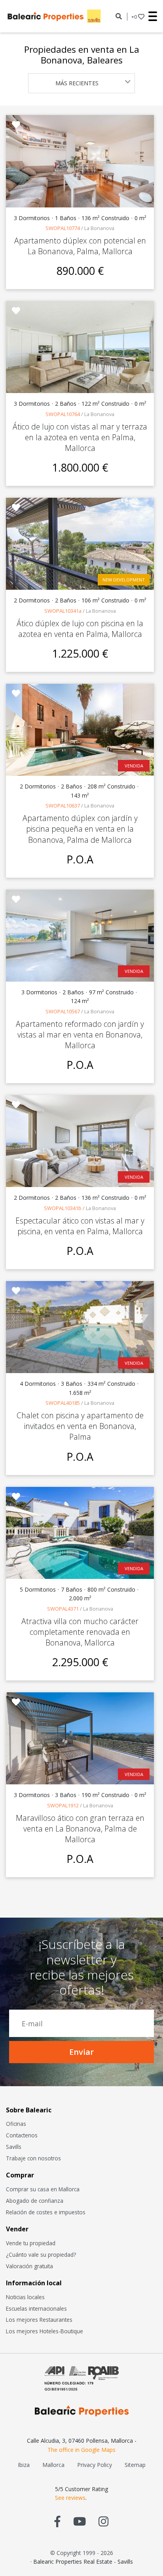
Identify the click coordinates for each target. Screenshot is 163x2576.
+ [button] (134, 17)
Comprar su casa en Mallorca (43, 2189)
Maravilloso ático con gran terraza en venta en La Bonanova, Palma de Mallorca (80, 1829)
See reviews (70, 2498)
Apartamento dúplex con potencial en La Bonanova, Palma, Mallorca (80, 246)
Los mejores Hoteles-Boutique (45, 2331)
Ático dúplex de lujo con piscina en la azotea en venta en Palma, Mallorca (80, 629)
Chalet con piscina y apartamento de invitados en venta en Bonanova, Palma (80, 1426)
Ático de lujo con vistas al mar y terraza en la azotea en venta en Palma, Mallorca (80, 437)
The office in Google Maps (81, 2450)
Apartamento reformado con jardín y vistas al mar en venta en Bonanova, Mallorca (80, 1035)
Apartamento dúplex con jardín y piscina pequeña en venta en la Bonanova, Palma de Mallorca (80, 829)
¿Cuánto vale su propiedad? (41, 2255)
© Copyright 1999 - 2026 (82, 2553)
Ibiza (24, 2465)
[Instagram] (103, 2521)
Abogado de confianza (35, 2201)
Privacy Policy (95, 2465)
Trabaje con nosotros (33, 2158)
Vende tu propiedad (31, 2243)
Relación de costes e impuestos (46, 2212)
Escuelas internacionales (36, 2308)
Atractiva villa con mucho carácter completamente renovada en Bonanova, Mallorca (80, 1632)
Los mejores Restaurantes (39, 2320)
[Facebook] (58, 2521)
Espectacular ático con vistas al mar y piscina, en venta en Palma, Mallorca (80, 1226)
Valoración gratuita (29, 2266)
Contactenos (22, 2135)
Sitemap (135, 2465)
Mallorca (53, 2465)
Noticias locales (25, 2297)
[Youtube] (80, 2521)
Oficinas (16, 2124)
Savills (14, 2147)
